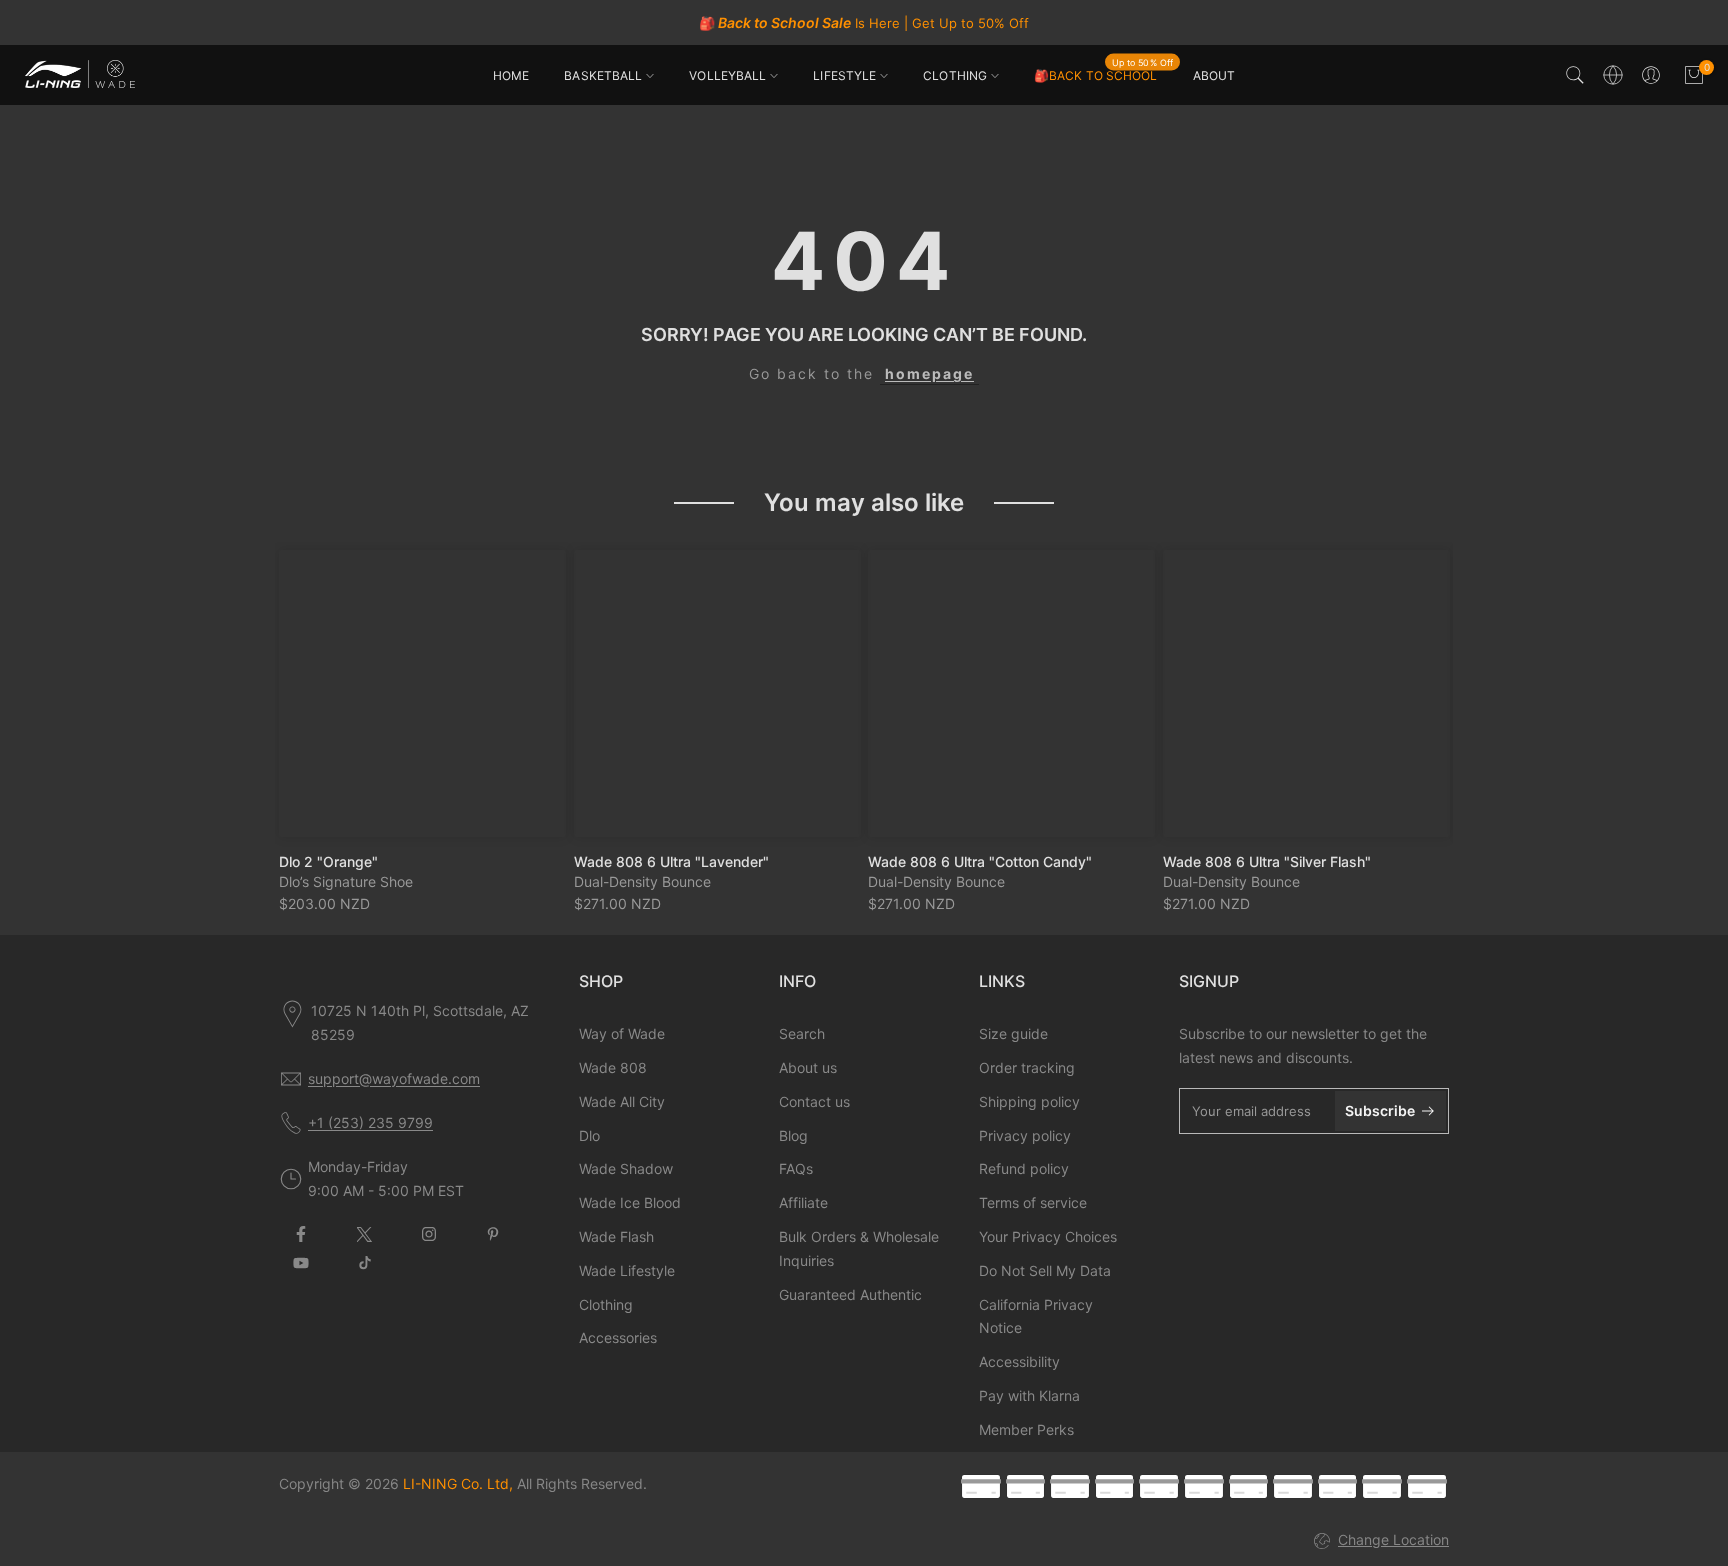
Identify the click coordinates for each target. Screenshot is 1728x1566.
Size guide (1013, 1033)
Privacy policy (1025, 1135)
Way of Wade (622, 1033)
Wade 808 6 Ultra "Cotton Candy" (980, 860)
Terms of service (1033, 1202)
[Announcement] (864, 23)
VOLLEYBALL (727, 75)
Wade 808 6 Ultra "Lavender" (671, 860)
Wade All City (622, 1101)
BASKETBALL (603, 75)
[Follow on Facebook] (301, 1234)
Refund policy (1024, 1168)
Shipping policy (1029, 1101)
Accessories (618, 1337)
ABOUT (1214, 75)
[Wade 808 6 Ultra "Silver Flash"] (1306, 693)
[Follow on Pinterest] (493, 1234)
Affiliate (803, 1202)
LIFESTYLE (844, 75)
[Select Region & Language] (1613, 75)
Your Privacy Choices (1048, 1236)
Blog (793, 1135)
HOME (511, 75)
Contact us (814, 1101)
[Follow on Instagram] (429, 1234)
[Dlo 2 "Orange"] (422, 693)
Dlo (589, 1135)
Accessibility (1019, 1361)
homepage (929, 373)
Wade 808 (613, 1067)
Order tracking (1027, 1067)
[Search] (1575, 75)
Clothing (606, 1304)
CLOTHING (955, 75)
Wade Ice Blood (630, 1202)
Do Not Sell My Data (1045, 1270)
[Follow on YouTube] (301, 1263)
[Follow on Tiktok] (365, 1263)
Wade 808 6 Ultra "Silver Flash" (1267, 860)
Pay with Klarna (1029, 1395)
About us (808, 1067)
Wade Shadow (626, 1168)
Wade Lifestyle (627, 1270)
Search (802, 1033)
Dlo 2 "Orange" (328, 860)
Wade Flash (616, 1236)
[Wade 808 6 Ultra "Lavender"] (717, 693)
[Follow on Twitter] (365, 1234)
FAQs (796, 1168)
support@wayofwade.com (394, 1078)
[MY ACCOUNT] (1651, 75)
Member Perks (1026, 1429)
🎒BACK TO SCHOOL (1103, 74)
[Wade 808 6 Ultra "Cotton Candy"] (1011, 693)
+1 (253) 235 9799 (370, 1122)
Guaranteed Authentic (850, 1294)
